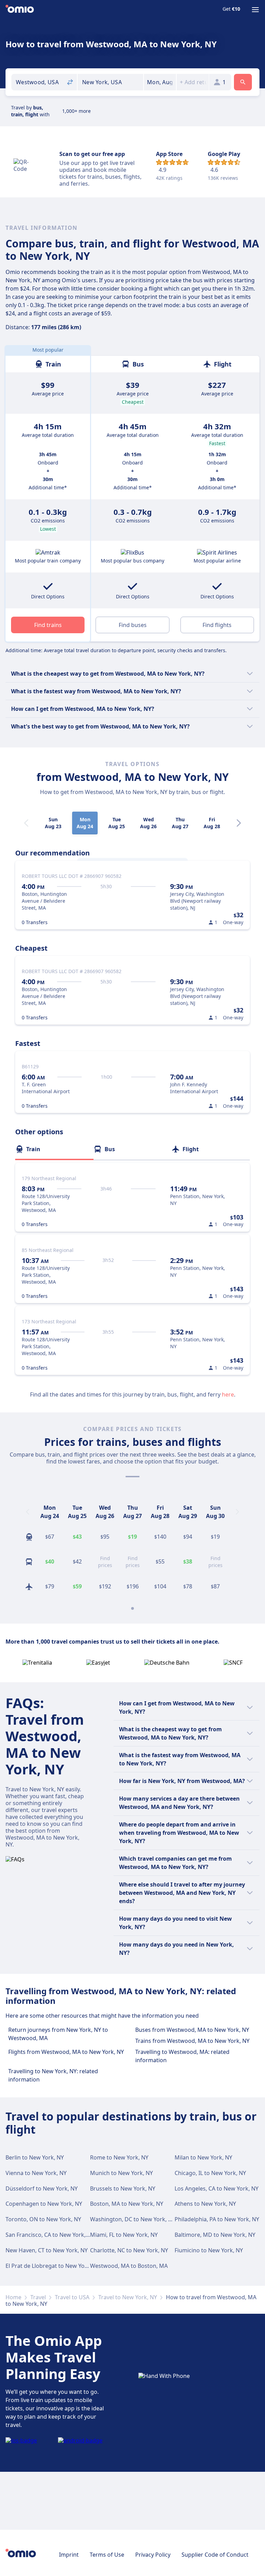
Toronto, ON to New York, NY (43, 2219)
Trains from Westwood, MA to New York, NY (192, 2041)
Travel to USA (72, 2297)
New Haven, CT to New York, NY (47, 2250)
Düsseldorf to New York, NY (42, 2188)
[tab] (54, 1149)
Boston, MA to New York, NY (127, 2204)
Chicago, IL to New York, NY (210, 2173)
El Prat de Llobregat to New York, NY (53, 2266)
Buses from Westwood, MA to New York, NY (192, 2030)
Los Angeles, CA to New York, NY (217, 2188)
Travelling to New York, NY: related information (53, 2075)
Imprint (69, 2555)
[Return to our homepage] (20, 10)
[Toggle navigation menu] (255, 10)
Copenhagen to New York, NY (44, 2204)
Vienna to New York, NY (36, 2173)
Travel (38, 2297)
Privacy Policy (153, 2555)
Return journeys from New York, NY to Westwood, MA (58, 2034)
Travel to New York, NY (128, 2297)
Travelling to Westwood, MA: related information (182, 2056)
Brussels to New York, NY (123, 2188)
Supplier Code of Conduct (215, 2555)
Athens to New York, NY (205, 2204)
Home (13, 2297)
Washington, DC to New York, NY (133, 2219)
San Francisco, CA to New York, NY (50, 2235)
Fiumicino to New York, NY (209, 2250)
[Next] (239, 823)
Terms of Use (107, 2555)
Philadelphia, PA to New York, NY (217, 2219)
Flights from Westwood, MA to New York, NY (66, 2052)
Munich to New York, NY (121, 2173)
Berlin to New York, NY (35, 2157)
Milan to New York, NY (203, 2157)
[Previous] (28, 1512)
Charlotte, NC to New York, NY (129, 2250)
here (228, 1394)
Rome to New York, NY (119, 2157)
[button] (160, 82)
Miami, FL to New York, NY (124, 2235)
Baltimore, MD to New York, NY (215, 2235)
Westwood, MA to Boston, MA (129, 2266)
